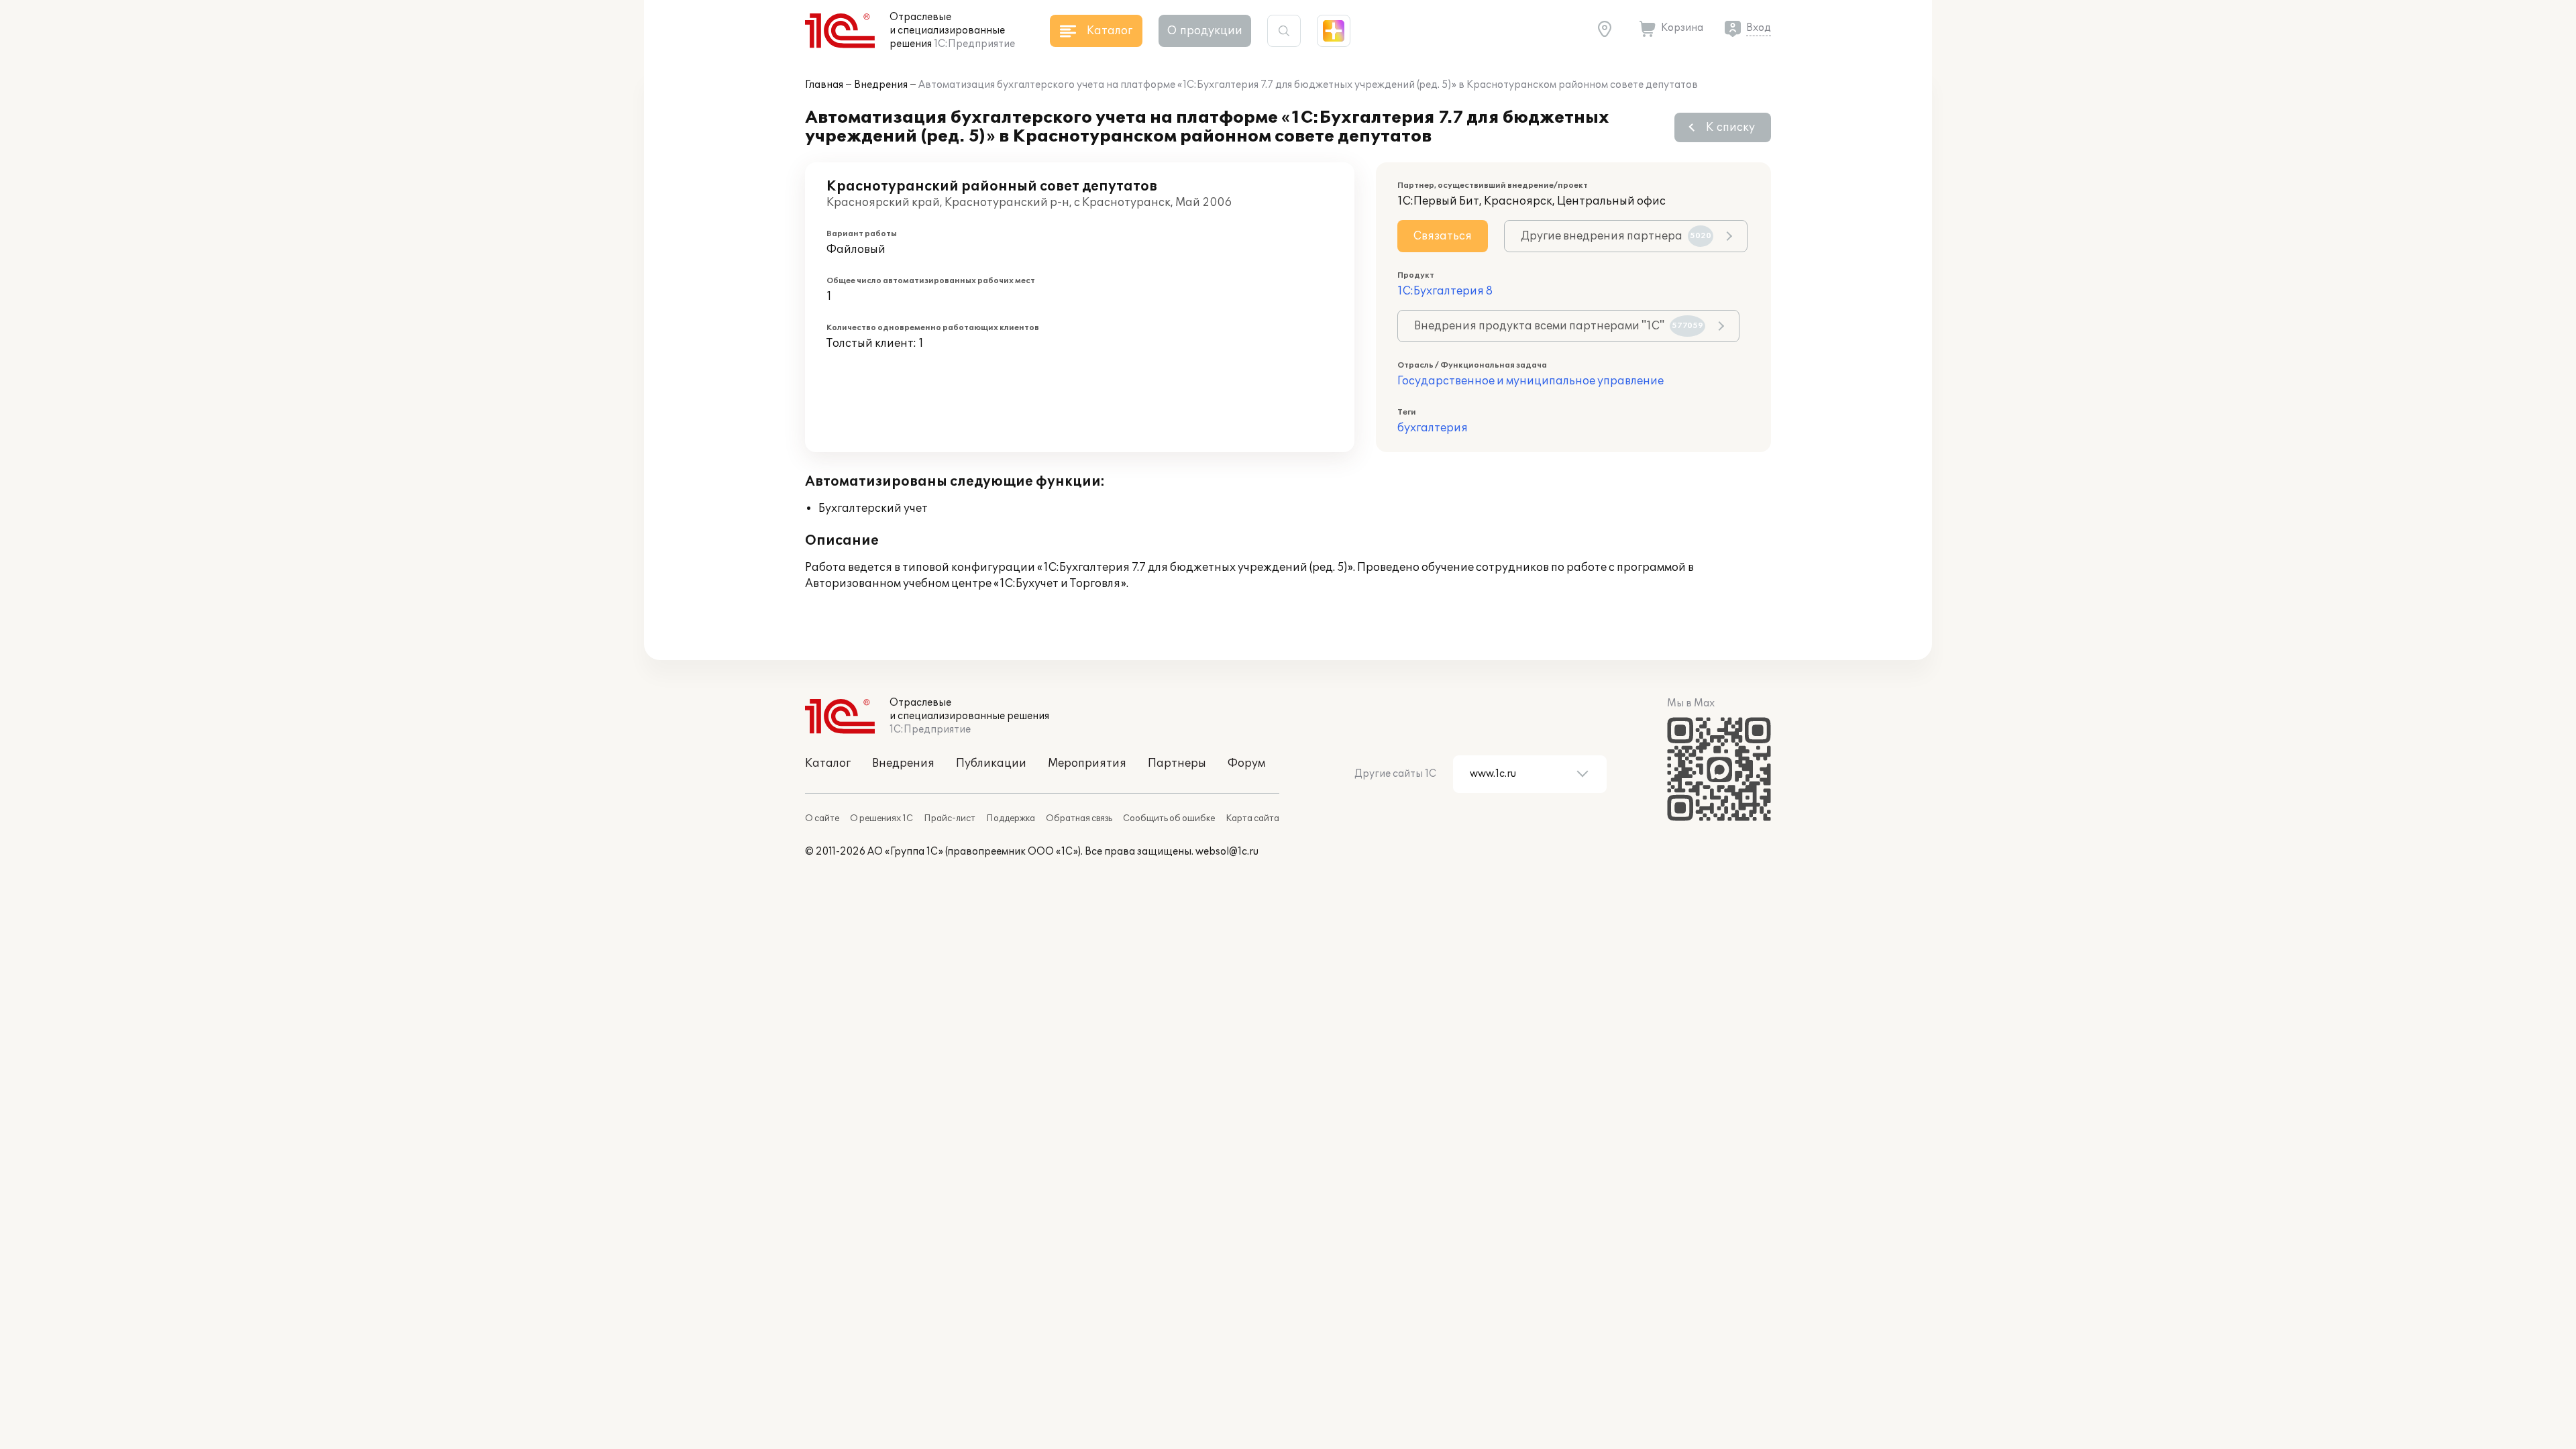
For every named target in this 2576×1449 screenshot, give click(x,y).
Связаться (1443, 236)
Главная (824, 85)
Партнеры (1177, 763)
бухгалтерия (1433, 428)
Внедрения (881, 85)
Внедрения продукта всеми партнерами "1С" (1559, 326)
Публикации (991, 763)
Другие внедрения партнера (1616, 236)
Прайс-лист (950, 818)
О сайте (822, 818)
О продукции (1205, 31)
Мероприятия (1087, 763)
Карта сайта (1252, 818)
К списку (1730, 127)
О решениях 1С (881, 818)
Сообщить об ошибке (1169, 818)
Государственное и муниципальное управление (1531, 381)
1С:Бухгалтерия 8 (1445, 291)
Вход (1759, 28)
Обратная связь (1079, 818)
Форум (1246, 763)
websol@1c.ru (1227, 852)
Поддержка (1011, 818)
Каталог (828, 763)
